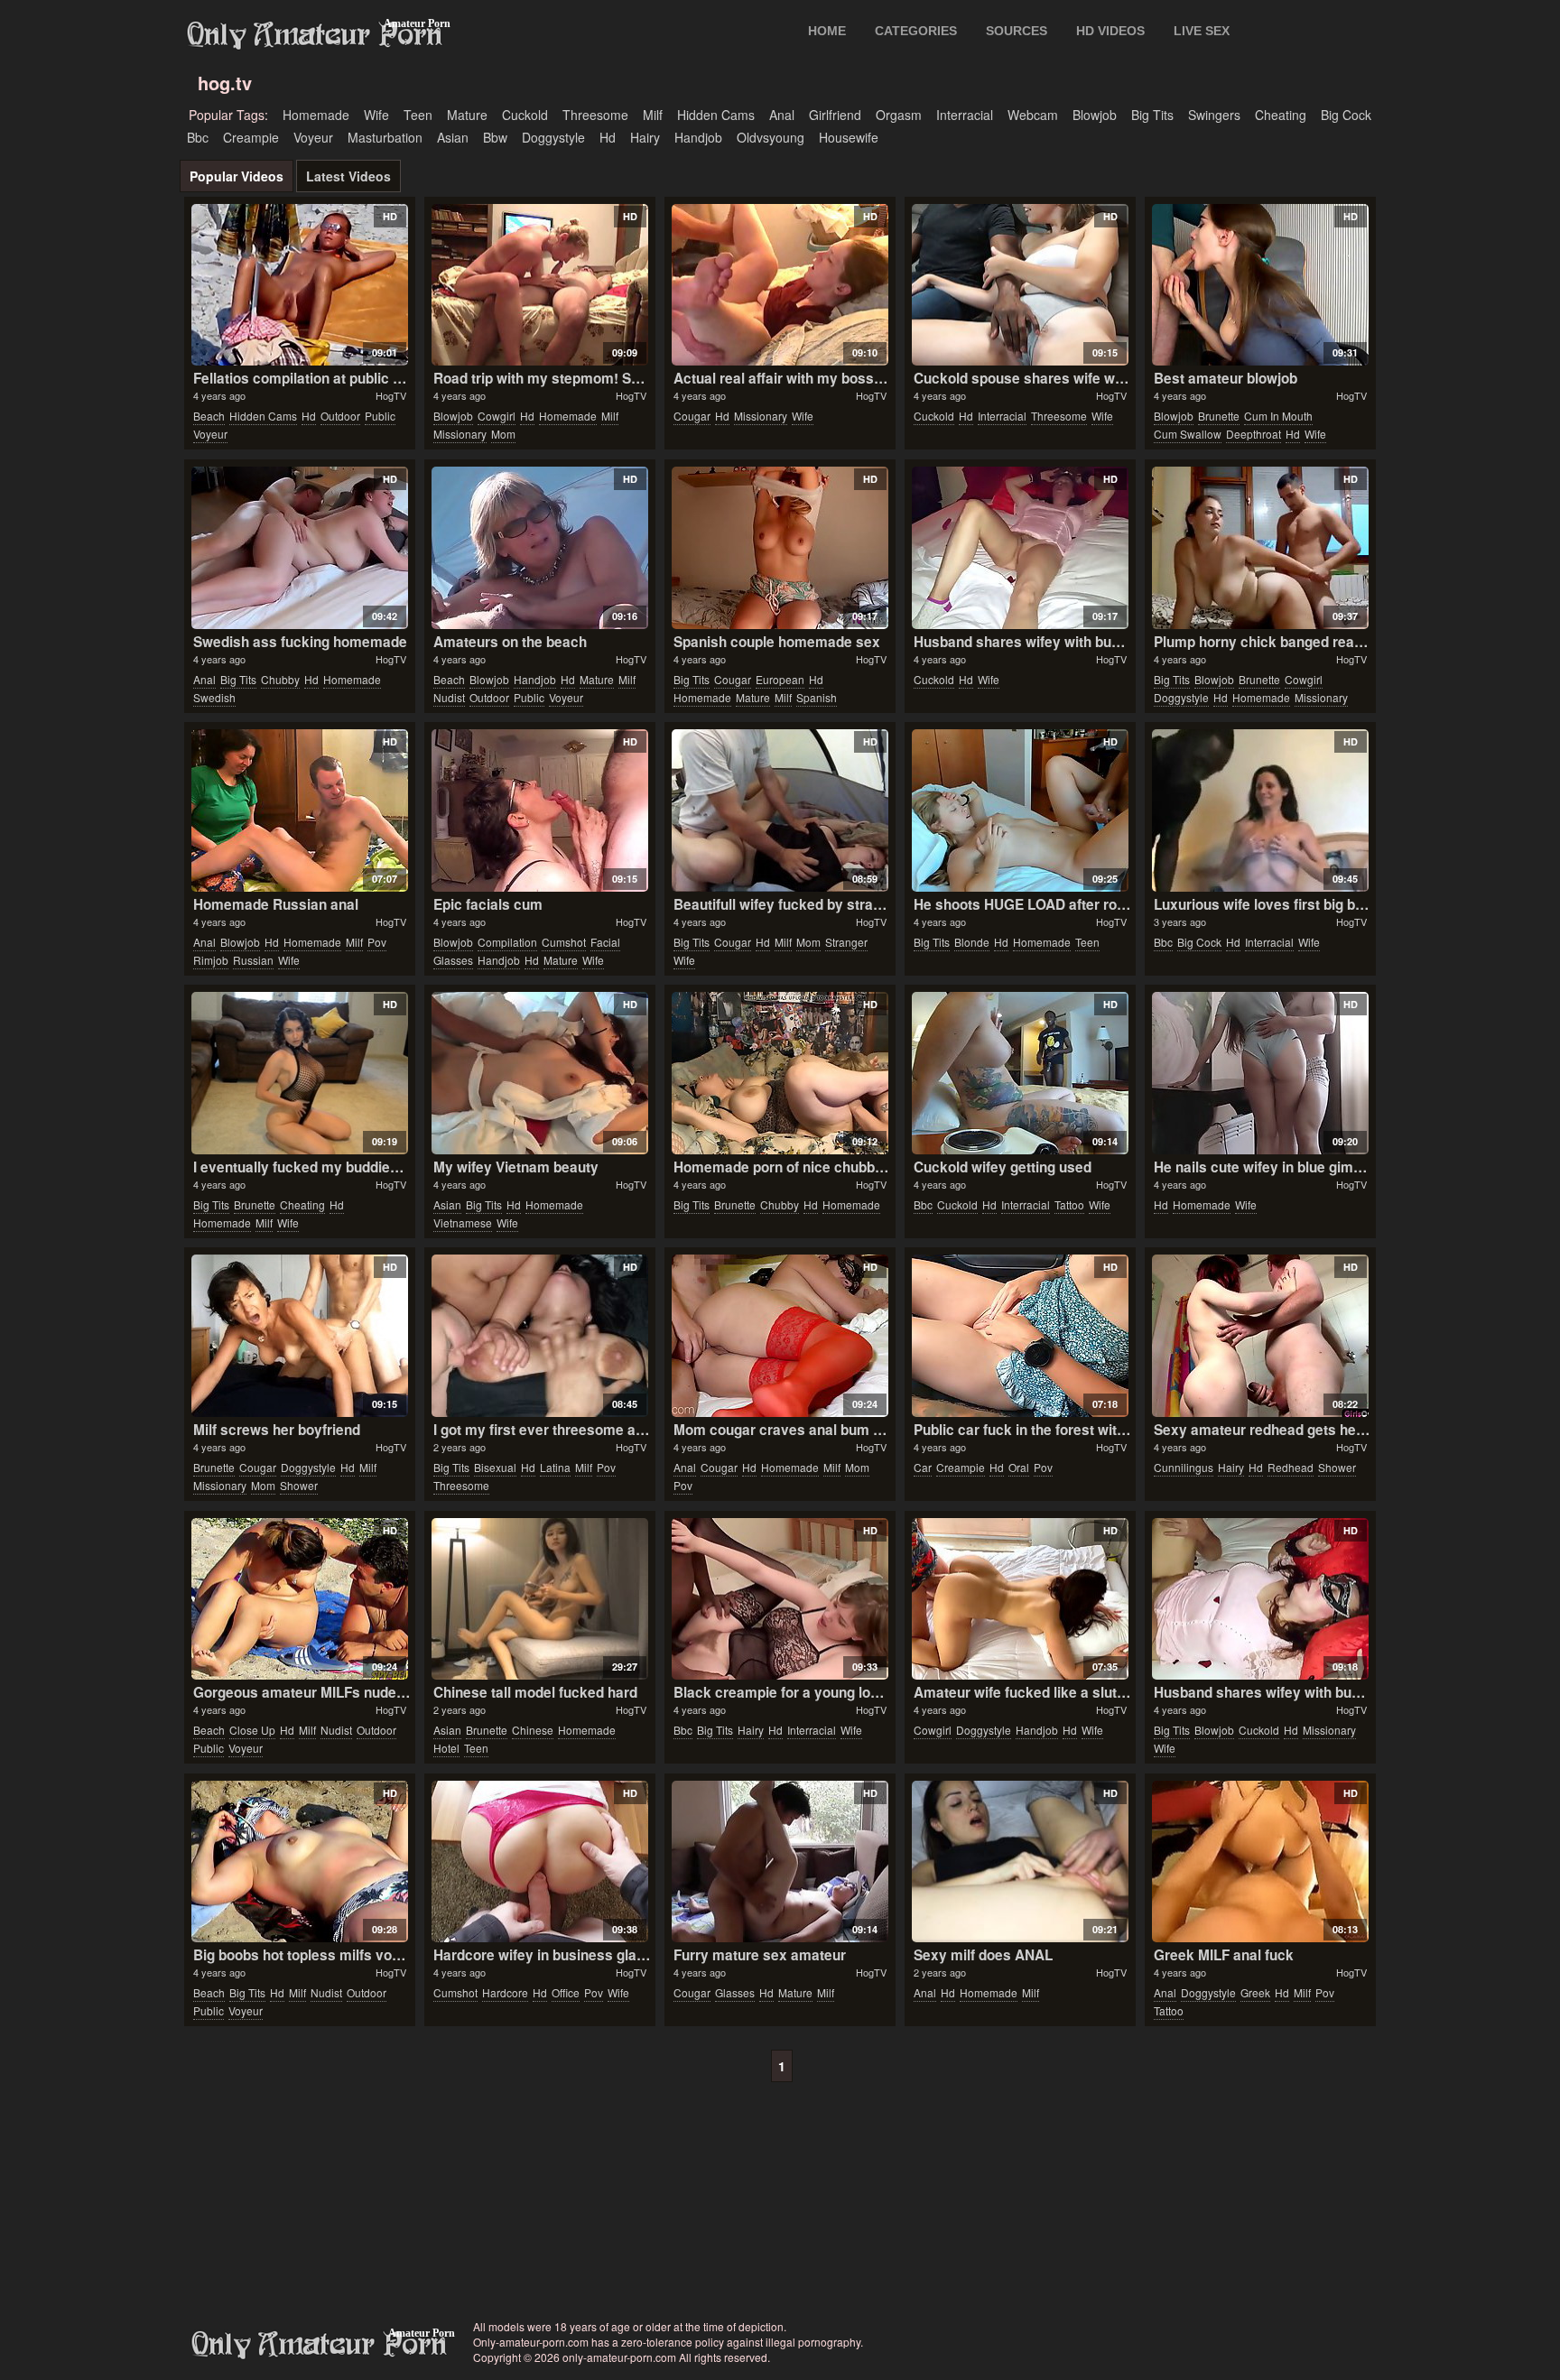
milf (653, 115)
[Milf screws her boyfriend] (299, 1336)
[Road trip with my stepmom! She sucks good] (539, 285)
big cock (1346, 115)
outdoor (340, 416)
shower (299, 1485)
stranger (846, 942)
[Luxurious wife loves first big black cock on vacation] (1260, 810)
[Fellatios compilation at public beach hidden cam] (299, 285)
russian (253, 960)
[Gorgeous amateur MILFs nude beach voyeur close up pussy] (299, 1599)
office (566, 1992)
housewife (849, 137)
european (780, 679)
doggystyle (553, 137)
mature (467, 115)
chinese (533, 1730)
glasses (453, 960)
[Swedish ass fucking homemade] (299, 548)
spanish (817, 697)
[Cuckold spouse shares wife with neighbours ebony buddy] (1020, 285)
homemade (316, 115)
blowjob (1095, 115)
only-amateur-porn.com (320, 2345)
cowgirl (497, 416)
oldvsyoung (771, 137)
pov (377, 942)
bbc (198, 137)
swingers (1214, 115)
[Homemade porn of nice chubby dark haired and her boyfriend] (780, 1073)
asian (453, 137)
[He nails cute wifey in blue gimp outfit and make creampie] (1260, 1073)
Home (827, 31)
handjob (698, 137)
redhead (1291, 1467)
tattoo (1069, 1204)
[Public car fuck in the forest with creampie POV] (1020, 1336)
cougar (692, 416)
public (380, 416)
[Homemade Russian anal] (299, 810)
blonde (972, 942)
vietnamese (463, 1222)
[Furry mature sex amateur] (780, 1862)
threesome (595, 115)
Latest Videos (348, 176)
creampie (251, 137)
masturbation (385, 137)
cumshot (564, 942)
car (923, 1467)
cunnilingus (1184, 1467)
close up (252, 1730)
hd (608, 137)
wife (376, 115)
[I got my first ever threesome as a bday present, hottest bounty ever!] (539, 1336)
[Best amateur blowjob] (1260, 285)
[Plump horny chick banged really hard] (1260, 548)
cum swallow (1188, 434)
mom (503, 434)
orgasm (899, 115)
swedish (214, 697)
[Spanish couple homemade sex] (780, 548)
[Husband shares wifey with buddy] (1020, 548)
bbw (495, 137)
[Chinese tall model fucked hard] (539, 1599)
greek (1255, 1992)
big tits (1152, 115)
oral (1019, 1467)
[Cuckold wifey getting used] (1020, 1073)
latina (555, 1467)
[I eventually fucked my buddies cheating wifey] (299, 1073)
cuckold (525, 115)
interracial (965, 115)
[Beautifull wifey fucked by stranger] (780, 810)
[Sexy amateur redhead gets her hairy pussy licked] (1260, 1336)
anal (782, 115)
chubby (280, 679)
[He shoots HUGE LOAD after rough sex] (1020, 810)
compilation (507, 942)
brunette (1219, 416)
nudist (449, 697)
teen (418, 115)
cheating (1281, 115)
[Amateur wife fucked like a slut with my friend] (1020, 1599)
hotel (446, 1748)
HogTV (391, 395)
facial (605, 942)
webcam (1033, 115)
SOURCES (1017, 31)
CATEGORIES (916, 31)
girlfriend (835, 115)
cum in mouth (1278, 416)
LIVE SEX (1202, 31)
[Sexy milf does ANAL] (1020, 1862)
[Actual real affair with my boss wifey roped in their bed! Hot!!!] (780, 285)
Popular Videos (237, 176)
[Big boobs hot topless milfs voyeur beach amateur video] (299, 1862)
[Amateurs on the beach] (539, 548)
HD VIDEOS (1110, 31)
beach (209, 416)
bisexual (495, 1467)
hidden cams (716, 115)
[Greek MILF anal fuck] (1260, 1862)
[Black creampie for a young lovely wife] (780, 1599)
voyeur (313, 137)
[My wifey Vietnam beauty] (539, 1073)
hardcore (505, 1992)
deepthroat (1254, 434)
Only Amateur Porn (315, 35)
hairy (645, 137)
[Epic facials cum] (539, 810)
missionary (460, 434)
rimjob (211, 960)
